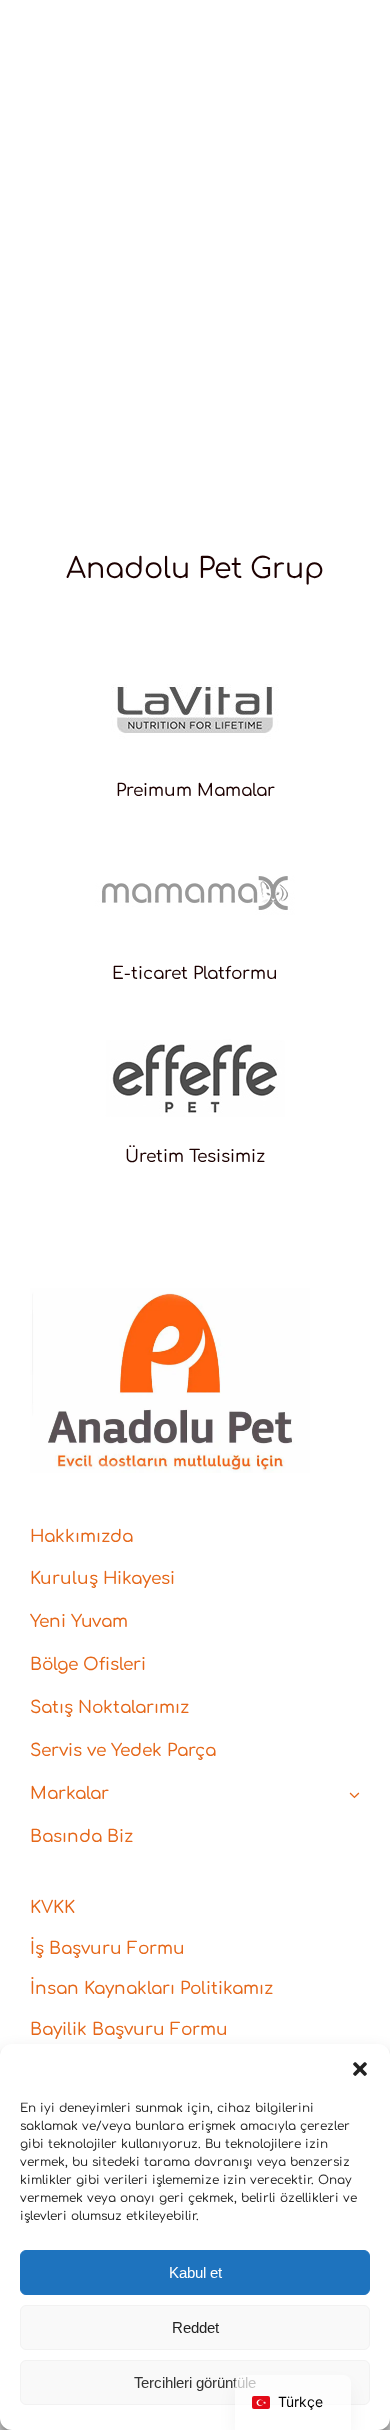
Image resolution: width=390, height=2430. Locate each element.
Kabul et (195, 2272)
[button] (360, 2069)
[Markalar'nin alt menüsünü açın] (354, 1794)
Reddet (195, 2327)
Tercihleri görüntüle (195, 2382)
